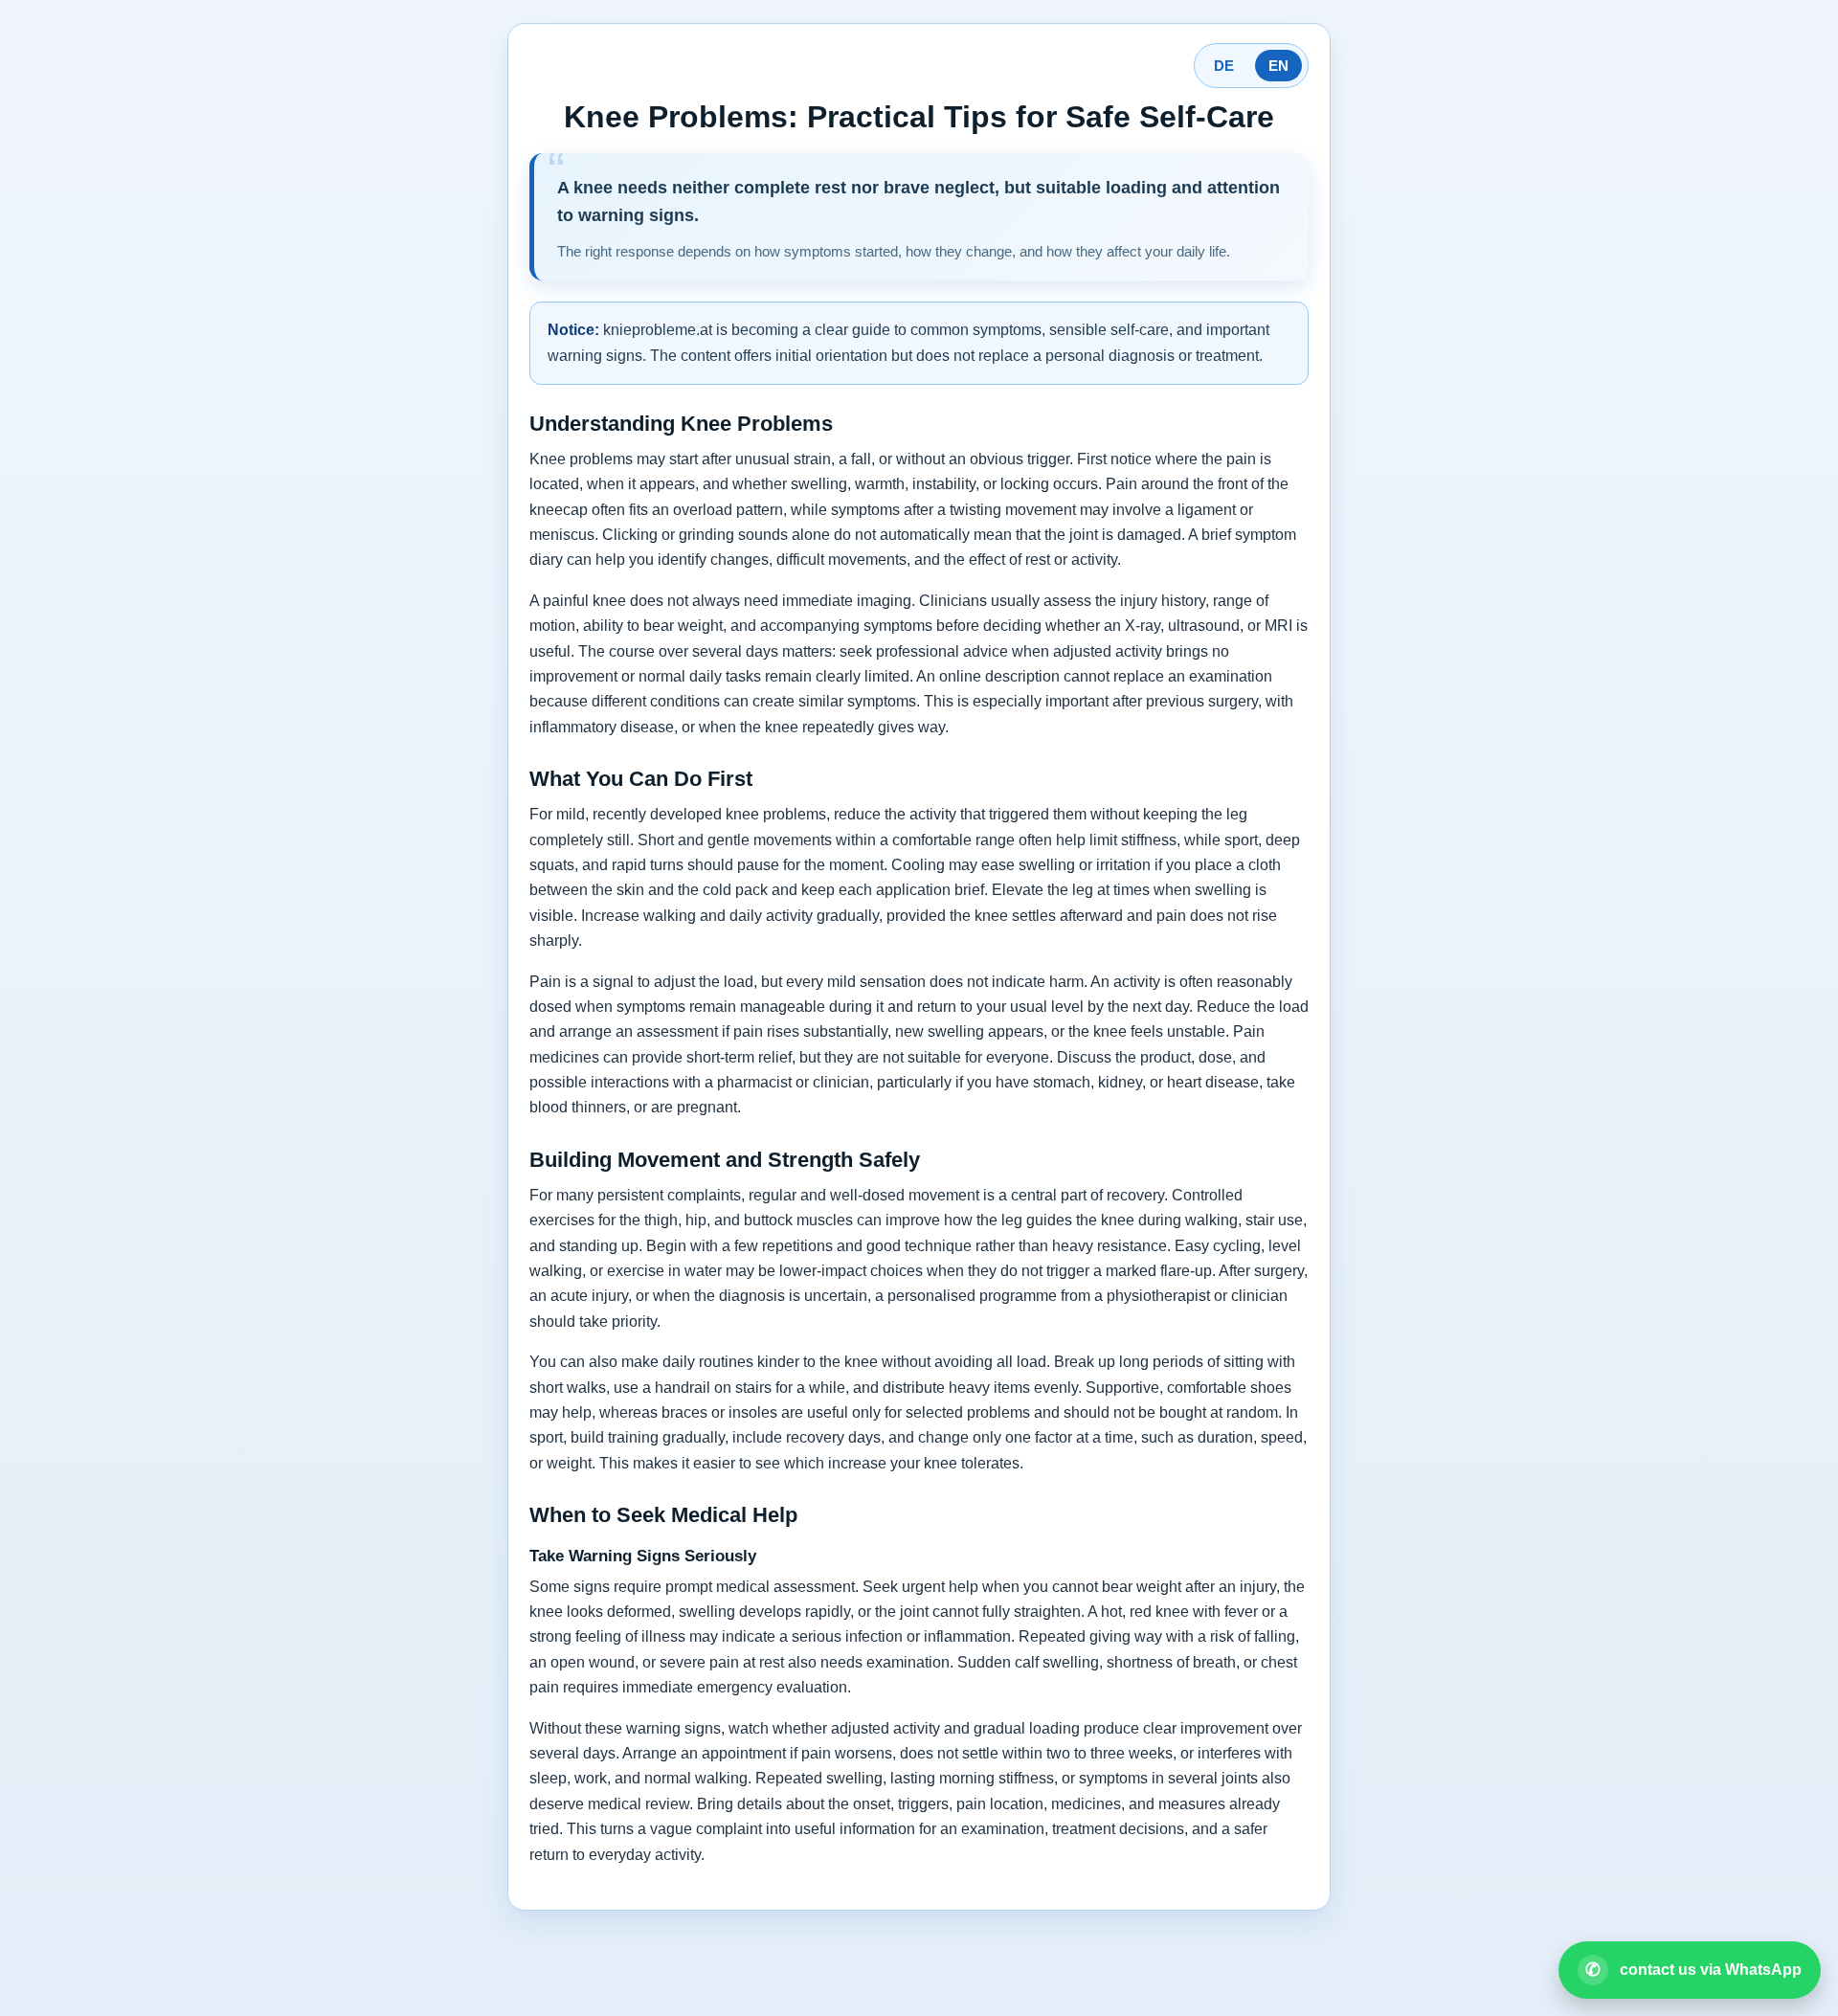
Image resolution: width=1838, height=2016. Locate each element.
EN (1278, 66)
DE (1224, 66)
